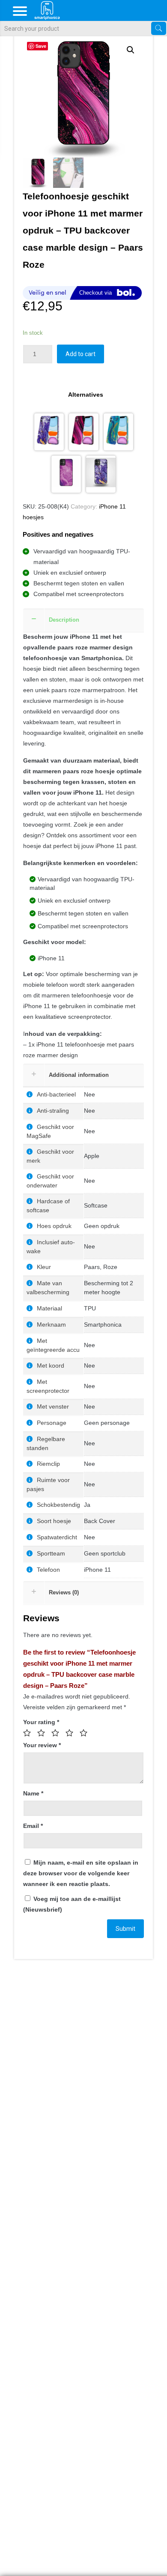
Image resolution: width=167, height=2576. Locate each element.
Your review (42, 1745)
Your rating (41, 1722)
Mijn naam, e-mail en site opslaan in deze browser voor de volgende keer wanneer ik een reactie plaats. (81, 1873)
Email (33, 1826)
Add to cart (81, 354)
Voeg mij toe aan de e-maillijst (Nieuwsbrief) (72, 1904)
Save (41, 46)
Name (33, 1793)
